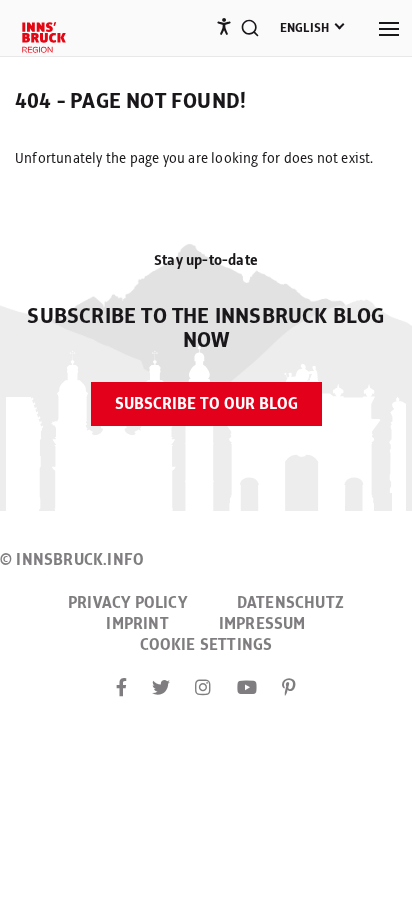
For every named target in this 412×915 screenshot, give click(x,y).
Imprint (137, 624)
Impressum (262, 624)
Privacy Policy (127, 603)
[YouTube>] (247, 689)
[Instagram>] (203, 689)
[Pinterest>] (289, 689)
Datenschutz (290, 603)
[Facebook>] (121, 689)
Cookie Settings (206, 645)
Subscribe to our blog (206, 404)
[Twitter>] (161, 689)
